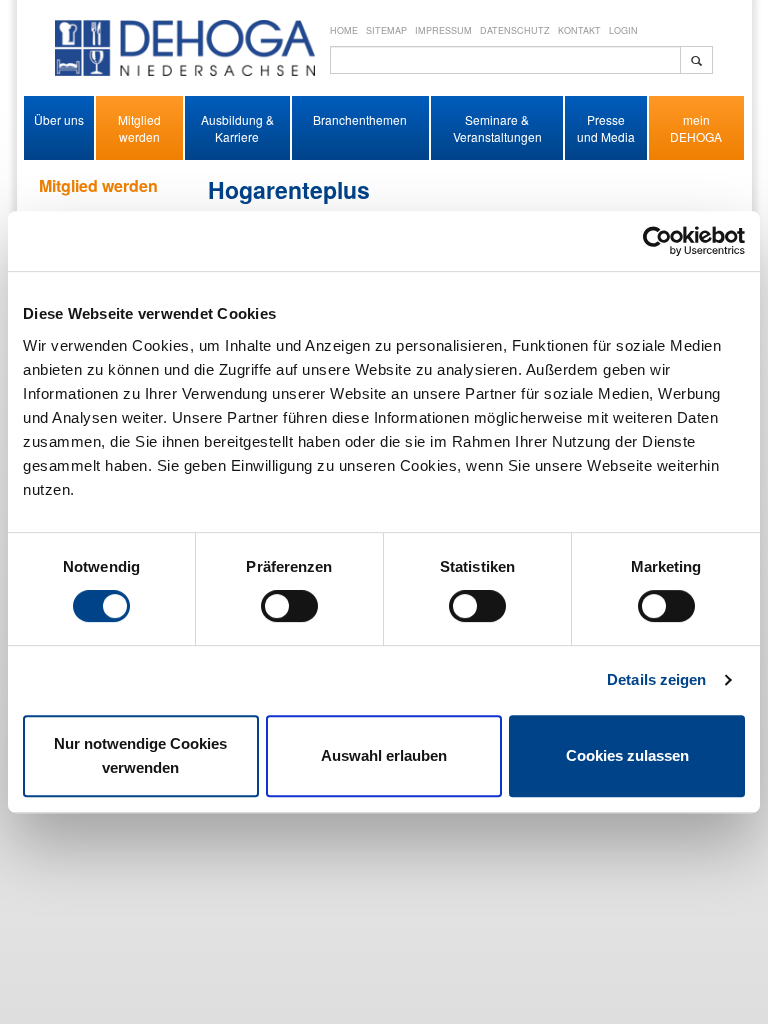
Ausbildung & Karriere (237, 128)
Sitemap (386, 30)
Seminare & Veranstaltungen (497, 128)
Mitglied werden (139, 128)
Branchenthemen (360, 119)
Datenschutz (515, 30)
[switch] (289, 606)
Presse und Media (606, 128)
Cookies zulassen (627, 755)
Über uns (59, 119)
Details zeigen (656, 679)
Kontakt (579, 30)
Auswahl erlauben (384, 755)
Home (344, 30)
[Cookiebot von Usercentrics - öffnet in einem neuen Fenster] (657, 241)
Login (623, 30)
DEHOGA (696, 136)
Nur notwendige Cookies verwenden (140, 755)
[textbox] (505, 60)
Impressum (443, 30)
